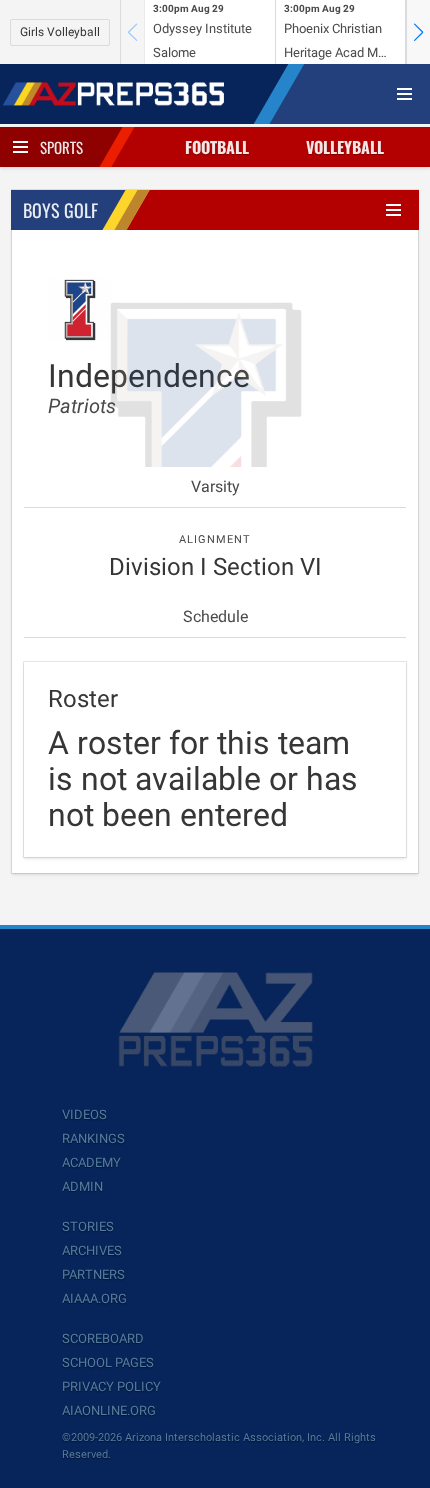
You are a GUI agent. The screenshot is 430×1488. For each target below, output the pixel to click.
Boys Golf (60, 210)
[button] (418, 32)
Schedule (215, 616)
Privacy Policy (111, 1386)
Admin (82, 1186)
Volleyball (345, 147)
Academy (91, 1162)
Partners (93, 1274)
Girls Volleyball (60, 32)
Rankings (93, 1138)
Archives (92, 1250)
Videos (84, 1114)
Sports (61, 147)
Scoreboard (103, 1338)
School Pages (108, 1362)
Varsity (215, 486)
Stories (88, 1226)
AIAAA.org (94, 1298)
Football (217, 147)
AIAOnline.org (109, 1410)
